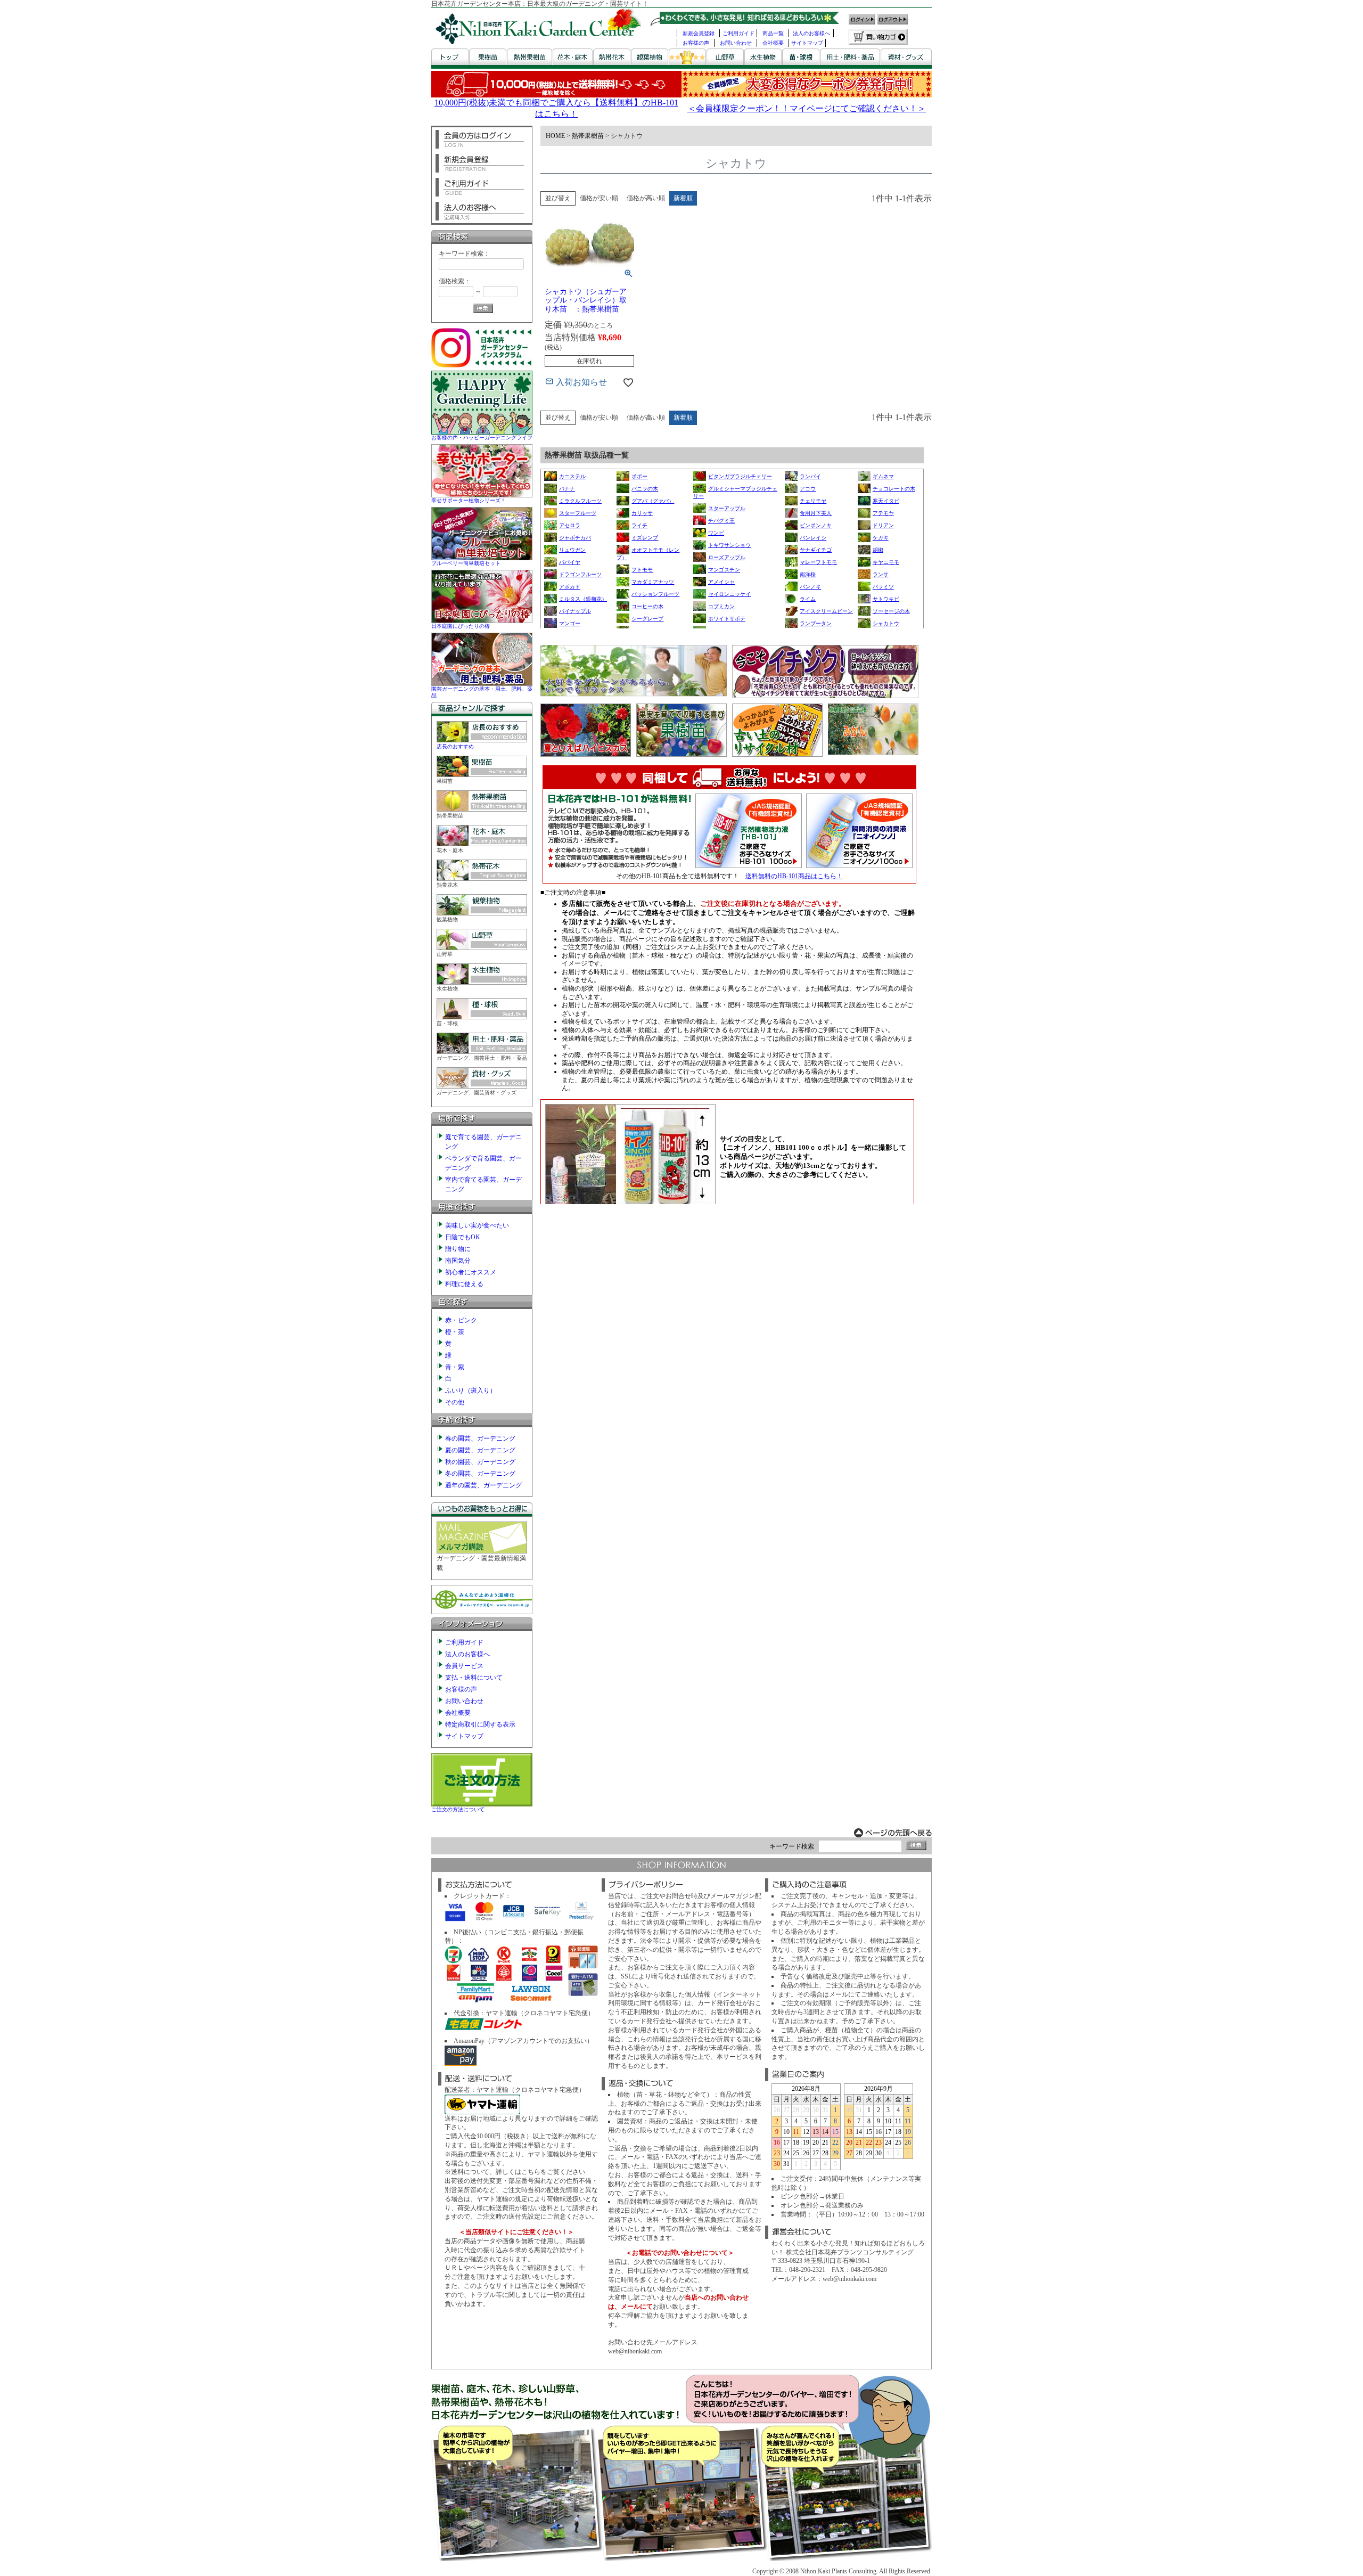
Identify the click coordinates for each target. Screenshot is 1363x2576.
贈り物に (458, 1249)
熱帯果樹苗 (588, 136)
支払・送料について (474, 1678)
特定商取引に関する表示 (480, 1724)
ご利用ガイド (738, 33)
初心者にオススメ (471, 1272)
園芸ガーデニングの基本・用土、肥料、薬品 (482, 692)
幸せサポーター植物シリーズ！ (469, 500)
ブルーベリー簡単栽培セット (466, 563)
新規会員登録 (699, 33)
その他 (455, 1402)
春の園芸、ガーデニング (480, 1438)
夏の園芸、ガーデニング (480, 1450)
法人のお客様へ (811, 33)
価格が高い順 (646, 198)
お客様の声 (696, 43)
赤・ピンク (461, 1320)
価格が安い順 (599, 198)
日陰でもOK (463, 1237)
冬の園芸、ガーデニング (480, 1474)
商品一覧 (773, 33)
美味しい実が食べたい (477, 1225)
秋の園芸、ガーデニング (480, 1462)
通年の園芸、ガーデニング (483, 1485)
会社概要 (773, 43)
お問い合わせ (736, 43)
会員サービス (464, 1666)
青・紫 (455, 1367)
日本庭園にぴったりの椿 (461, 626)
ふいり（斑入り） (471, 1391)
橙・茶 (455, 1332)
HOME (555, 136)
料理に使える (464, 1284)
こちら (531, 2172)
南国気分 (458, 1261)
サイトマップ (807, 43)
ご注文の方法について (458, 1809)
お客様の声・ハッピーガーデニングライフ (482, 437)
